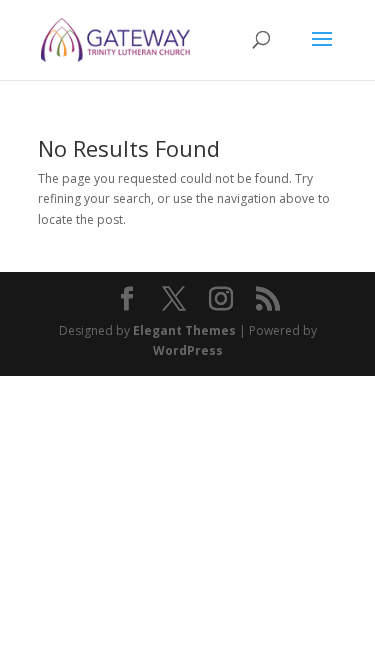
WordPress (188, 350)
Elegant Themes (184, 330)
